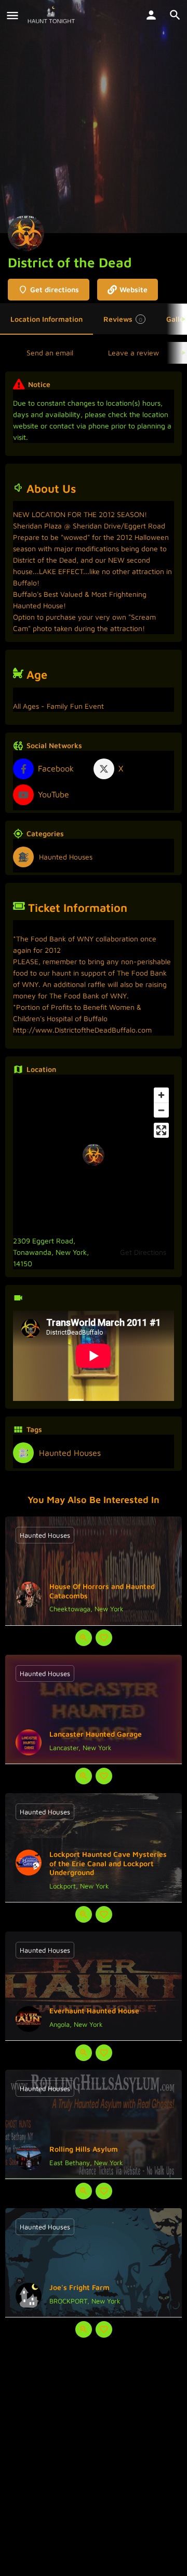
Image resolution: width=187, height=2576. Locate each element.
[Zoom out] (161, 1110)
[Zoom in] (161, 1095)
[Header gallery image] (94, 117)
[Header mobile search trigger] (175, 15)
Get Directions (143, 1252)
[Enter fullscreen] (161, 1130)
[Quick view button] (84, 1638)
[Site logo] (52, 16)
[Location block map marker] (94, 1155)
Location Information (46, 319)
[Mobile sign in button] (151, 15)
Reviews (123, 319)
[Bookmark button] (104, 1638)
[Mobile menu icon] (12, 16)
